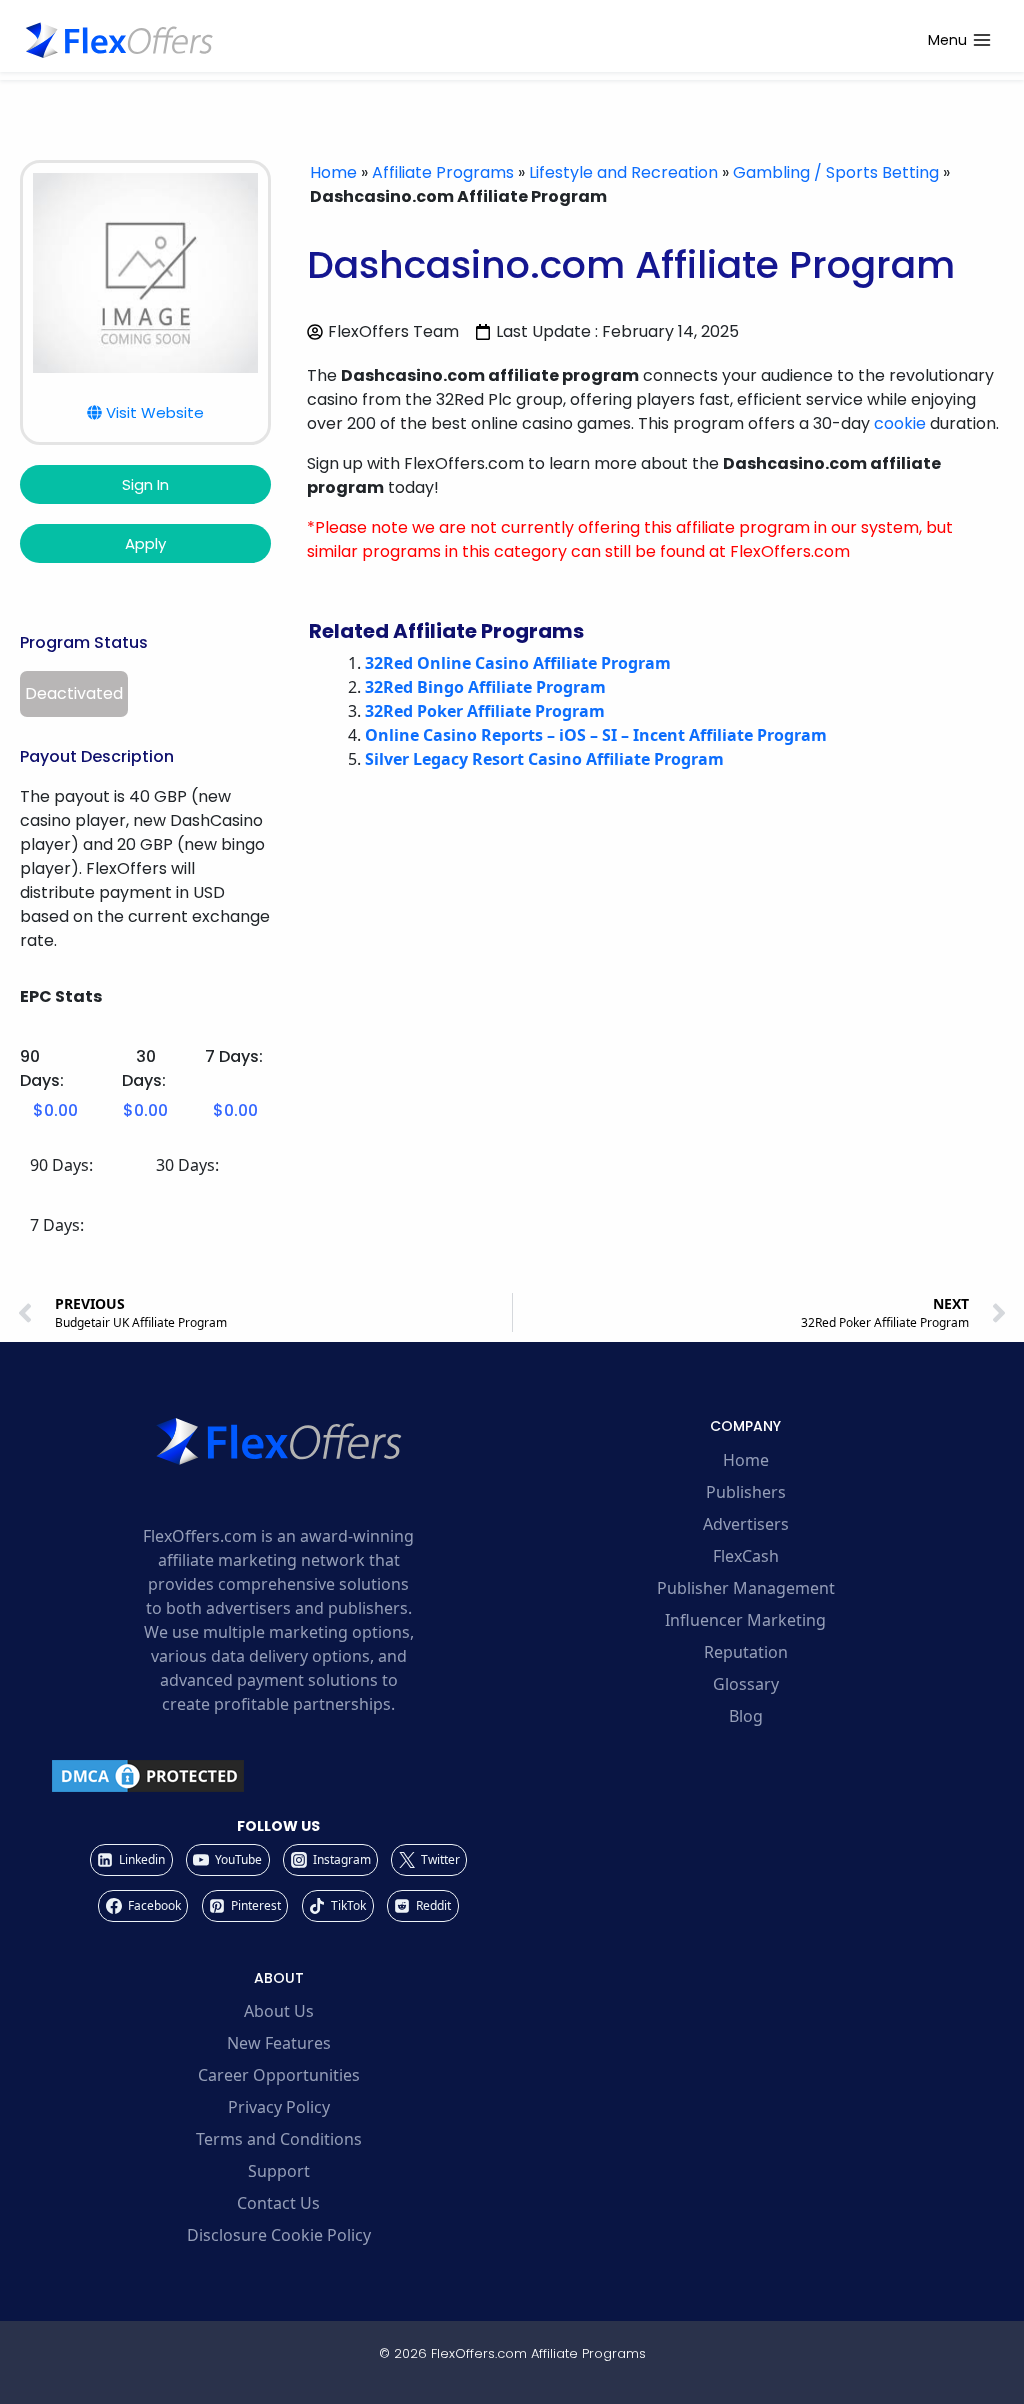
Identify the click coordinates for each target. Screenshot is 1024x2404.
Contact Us (278, 2203)
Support (279, 2171)
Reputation (746, 1652)
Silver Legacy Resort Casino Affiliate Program (544, 759)
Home (333, 172)
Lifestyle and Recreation (623, 172)
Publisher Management (746, 1588)
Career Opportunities (279, 2075)
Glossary (746, 1684)
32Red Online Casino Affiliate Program (518, 663)
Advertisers (746, 1524)
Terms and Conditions (279, 2139)
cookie (900, 423)
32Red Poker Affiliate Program (485, 711)
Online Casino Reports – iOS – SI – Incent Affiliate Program (596, 735)
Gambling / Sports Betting (836, 172)
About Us (279, 2011)
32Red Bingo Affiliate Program (485, 687)
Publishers (746, 1492)
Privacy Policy (279, 2107)
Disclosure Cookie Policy (279, 2235)
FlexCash (746, 1556)
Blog (746, 1716)
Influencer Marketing (745, 1620)
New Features (279, 2043)
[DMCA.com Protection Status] (278, 1776)
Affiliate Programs (443, 172)
